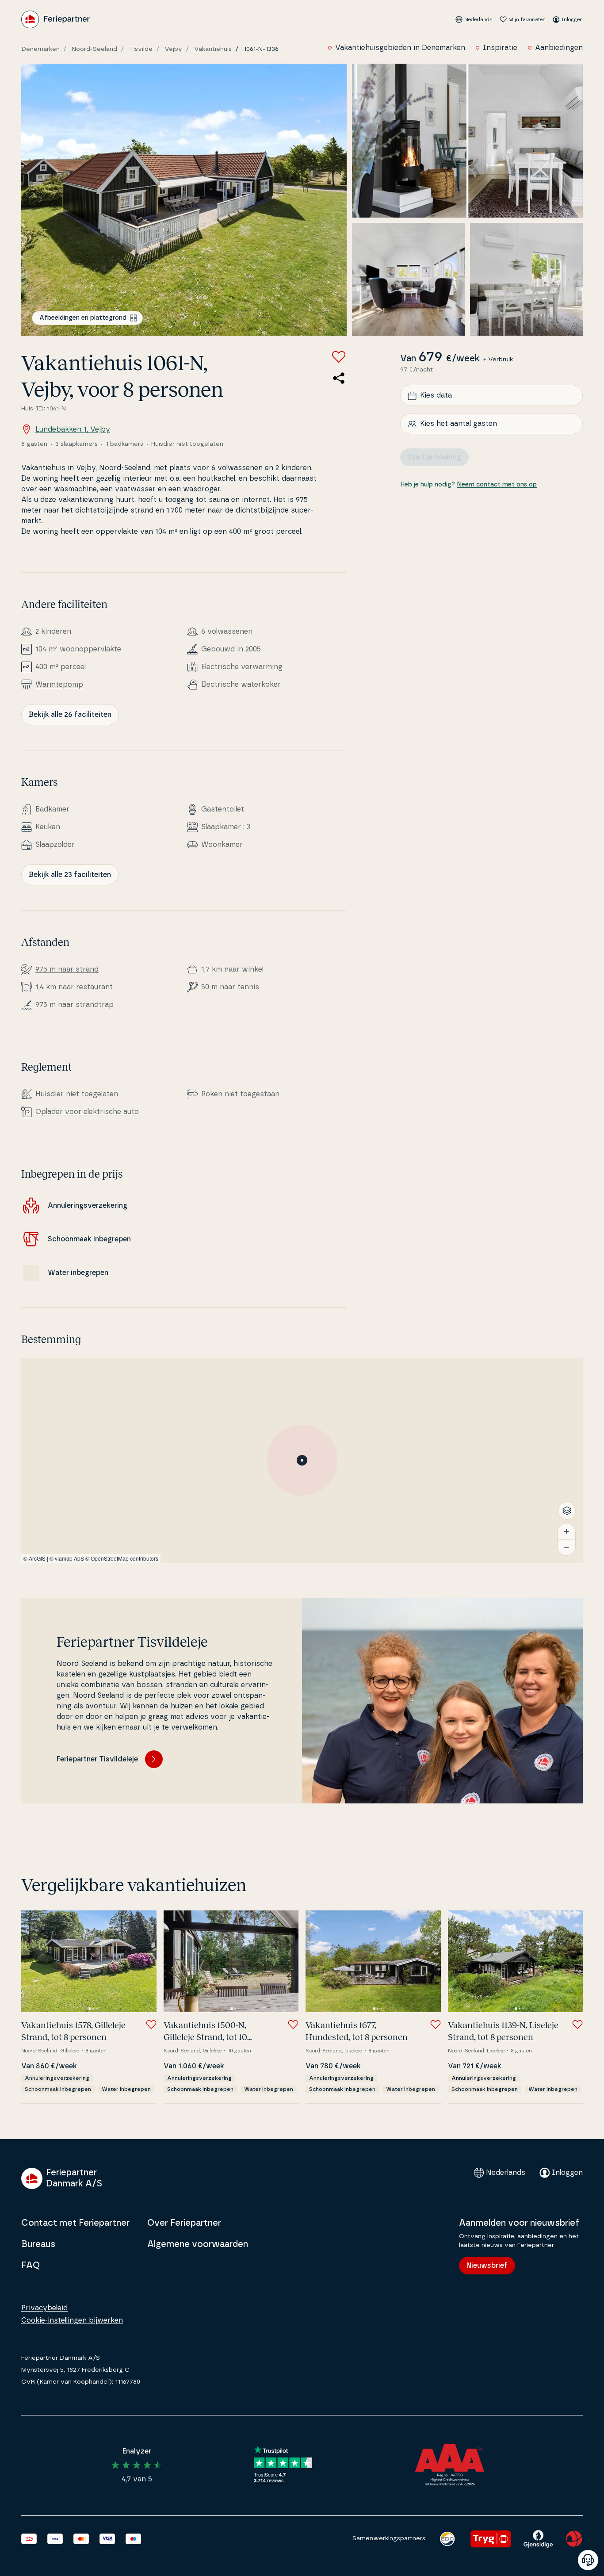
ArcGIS (37, 1558)
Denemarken (40, 49)
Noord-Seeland (94, 49)
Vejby (173, 49)
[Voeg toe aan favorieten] (339, 357)
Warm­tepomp (59, 685)
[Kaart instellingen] (567, 1511)
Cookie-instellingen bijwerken (72, 2320)
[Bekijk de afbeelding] (184, 200)
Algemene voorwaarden (198, 2244)
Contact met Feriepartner (75, 2223)
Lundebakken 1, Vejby (73, 429)
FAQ (31, 2266)
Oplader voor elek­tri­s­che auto (87, 1112)
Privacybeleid (44, 2308)
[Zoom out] (566, 1547)
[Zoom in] (566, 1531)
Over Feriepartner (184, 2223)
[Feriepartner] (55, 19)
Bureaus (38, 2244)
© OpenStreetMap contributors (122, 1558)
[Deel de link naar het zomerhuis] (339, 378)
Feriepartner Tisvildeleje (97, 1759)
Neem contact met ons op (497, 485)
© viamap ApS (67, 1558)
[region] (302, 1460)
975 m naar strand (67, 969)
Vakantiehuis (213, 49)
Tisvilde (141, 49)
